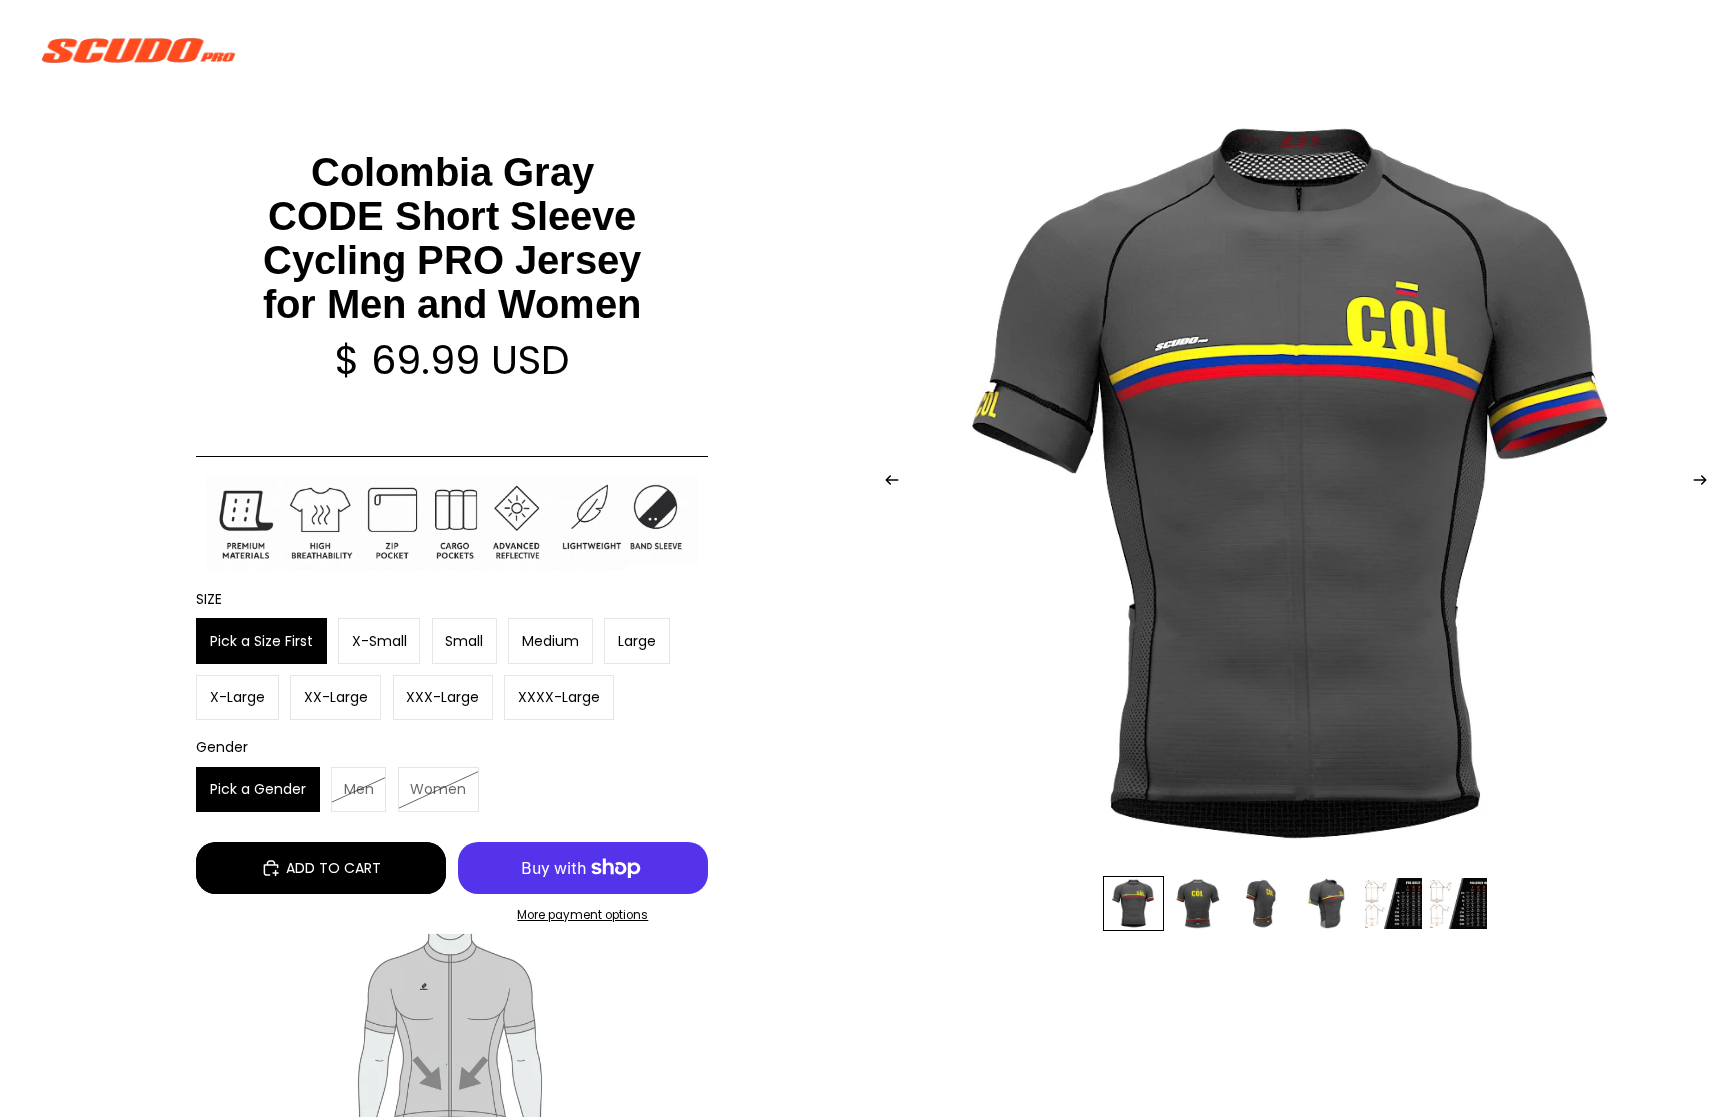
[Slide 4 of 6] (1328, 903)
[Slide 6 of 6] (1458, 903)
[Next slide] (1706, 484)
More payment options (582, 915)
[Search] (1580, 50)
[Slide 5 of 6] (1393, 903)
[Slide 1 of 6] (1133, 903)
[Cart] (1666, 50)
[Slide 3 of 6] (1263, 903)
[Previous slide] (886, 484)
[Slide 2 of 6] (1198, 903)
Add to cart (333, 868)
